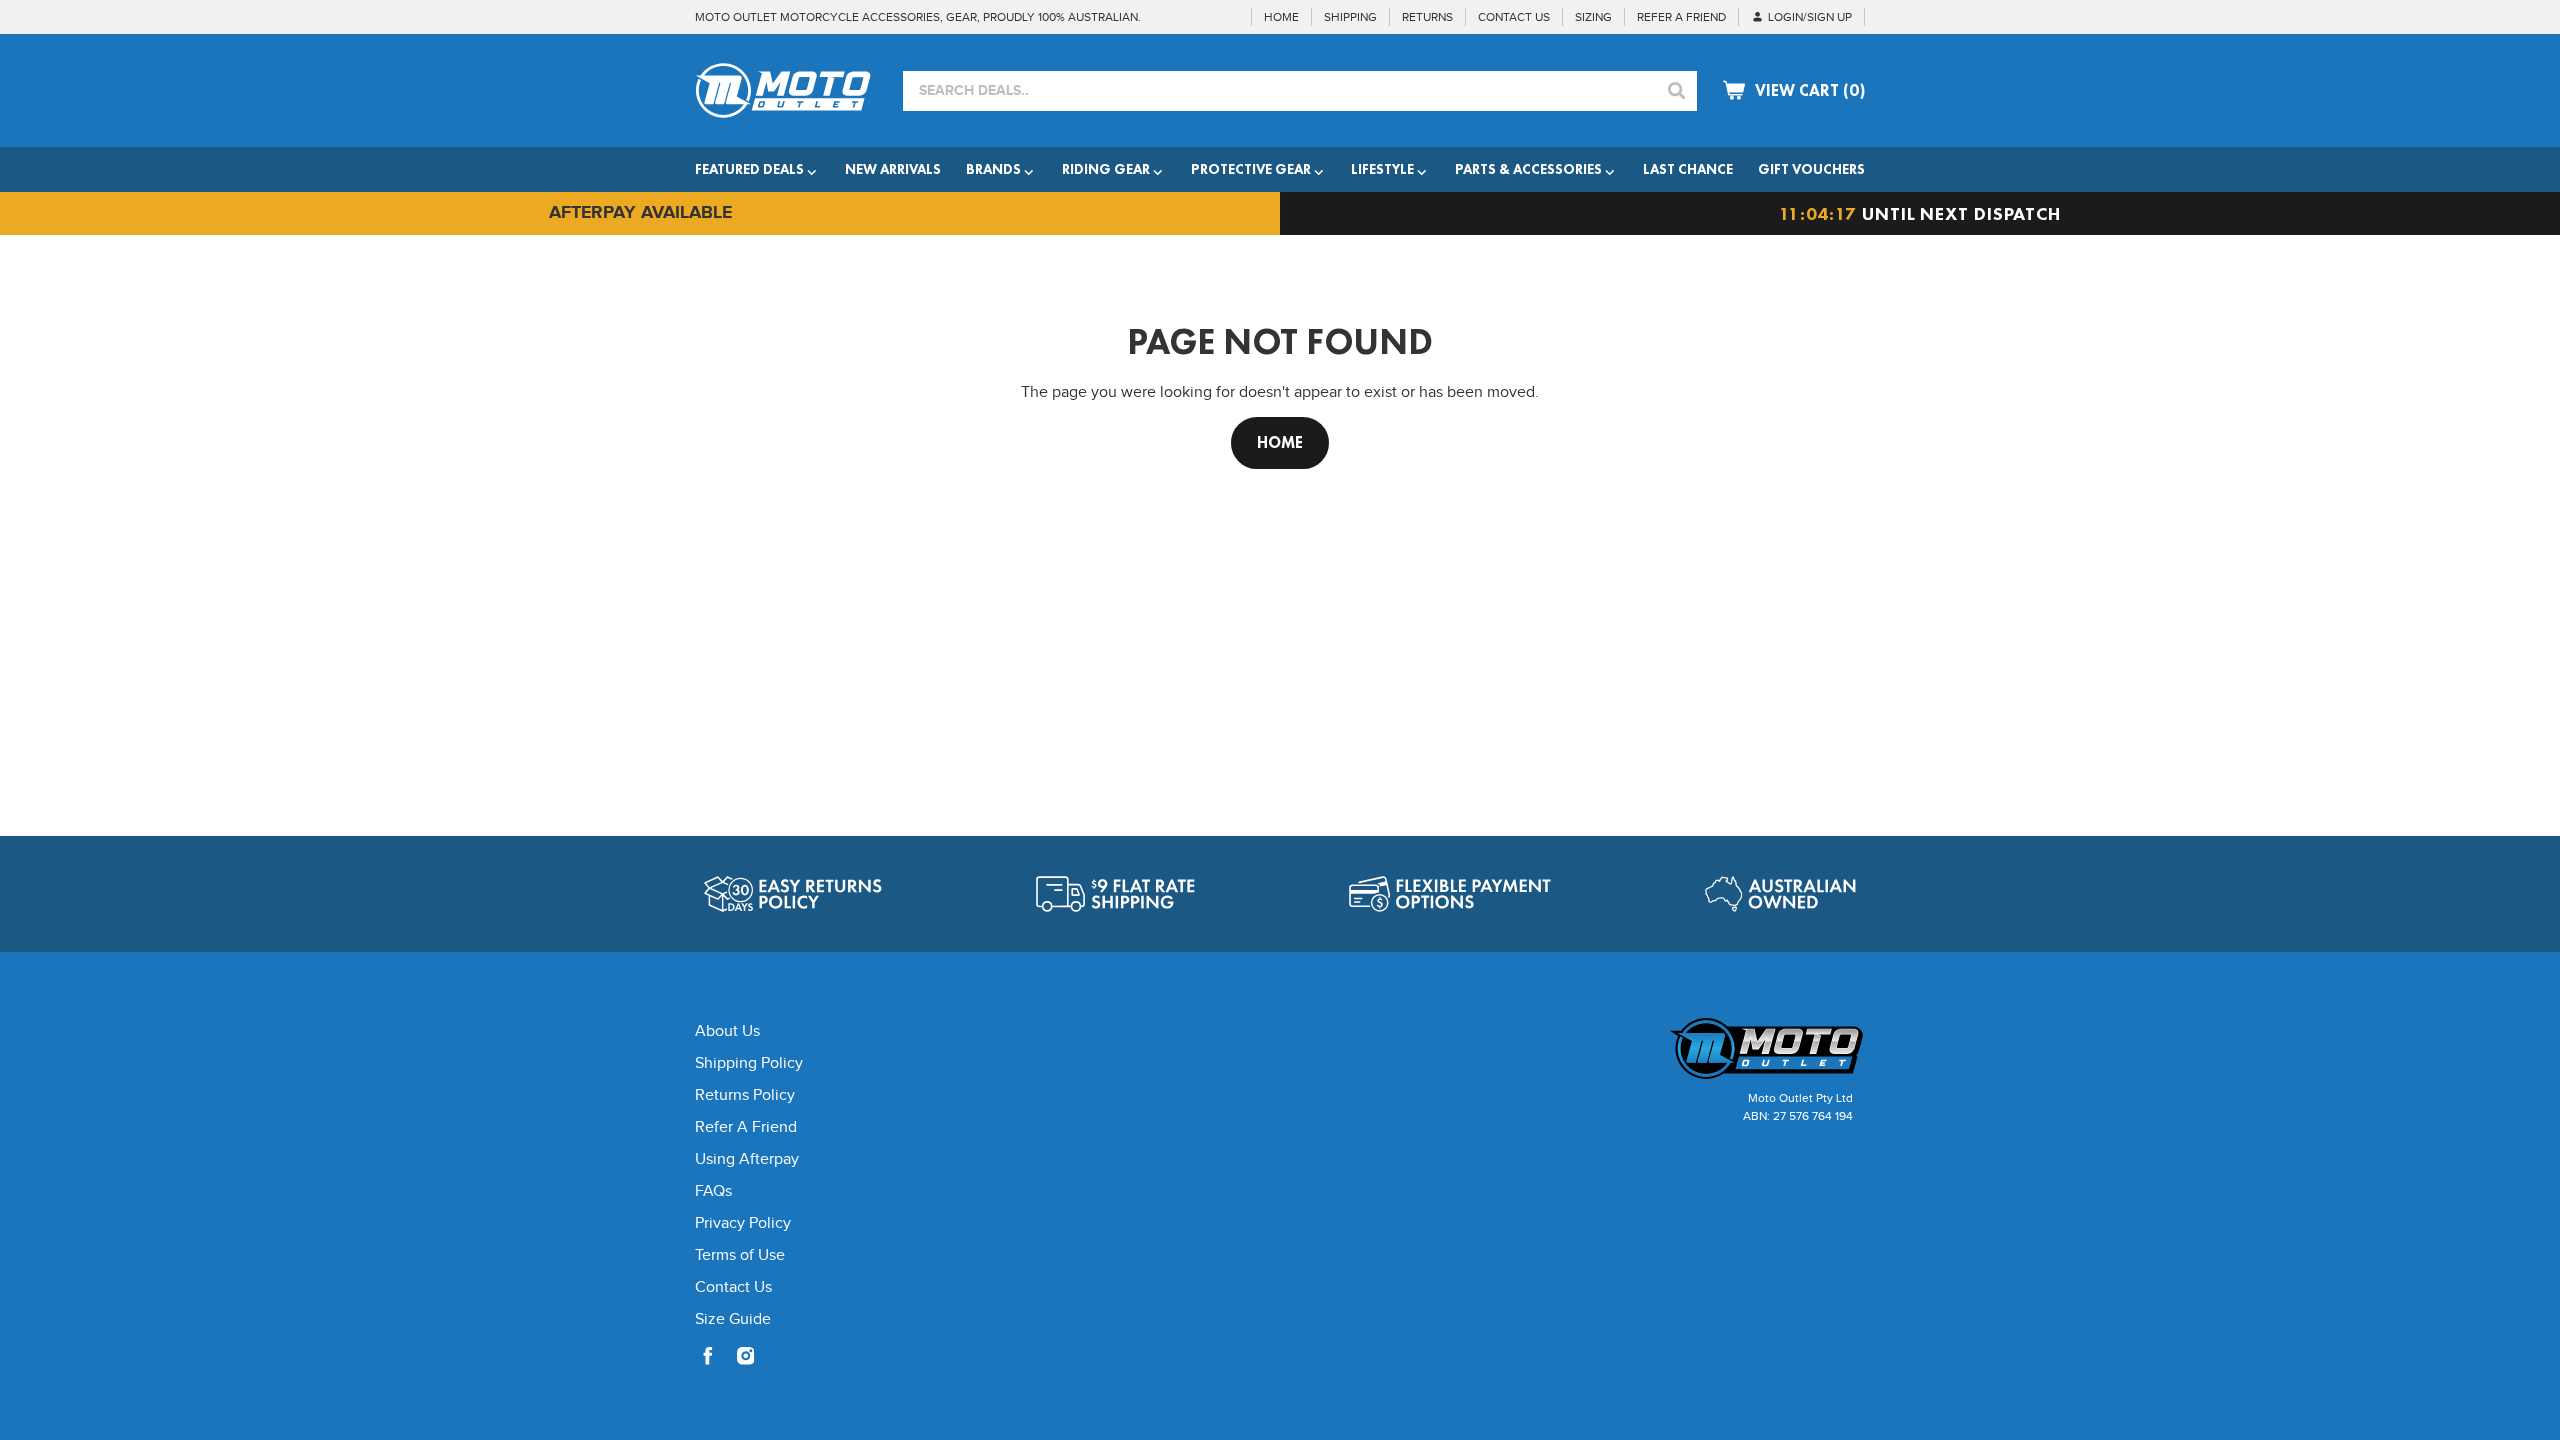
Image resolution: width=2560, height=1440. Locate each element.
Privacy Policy (743, 1223)
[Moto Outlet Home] (1725, 1048)
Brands (993, 169)
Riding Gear (1106, 169)
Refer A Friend (746, 1127)
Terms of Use (740, 1255)
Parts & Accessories (1528, 169)
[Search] (1677, 91)
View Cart (1810, 90)
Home (1280, 442)
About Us (727, 1031)
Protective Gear (1251, 169)
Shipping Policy (749, 1063)
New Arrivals (893, 169)
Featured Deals (749, 169)
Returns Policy (745, 1095)
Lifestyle (1382, 169)
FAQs (713, 1191)
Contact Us (733, 1287)
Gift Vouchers (1811, 169)
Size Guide (733, 1319)
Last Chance (1688, 169)
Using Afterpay (747, 1159)
